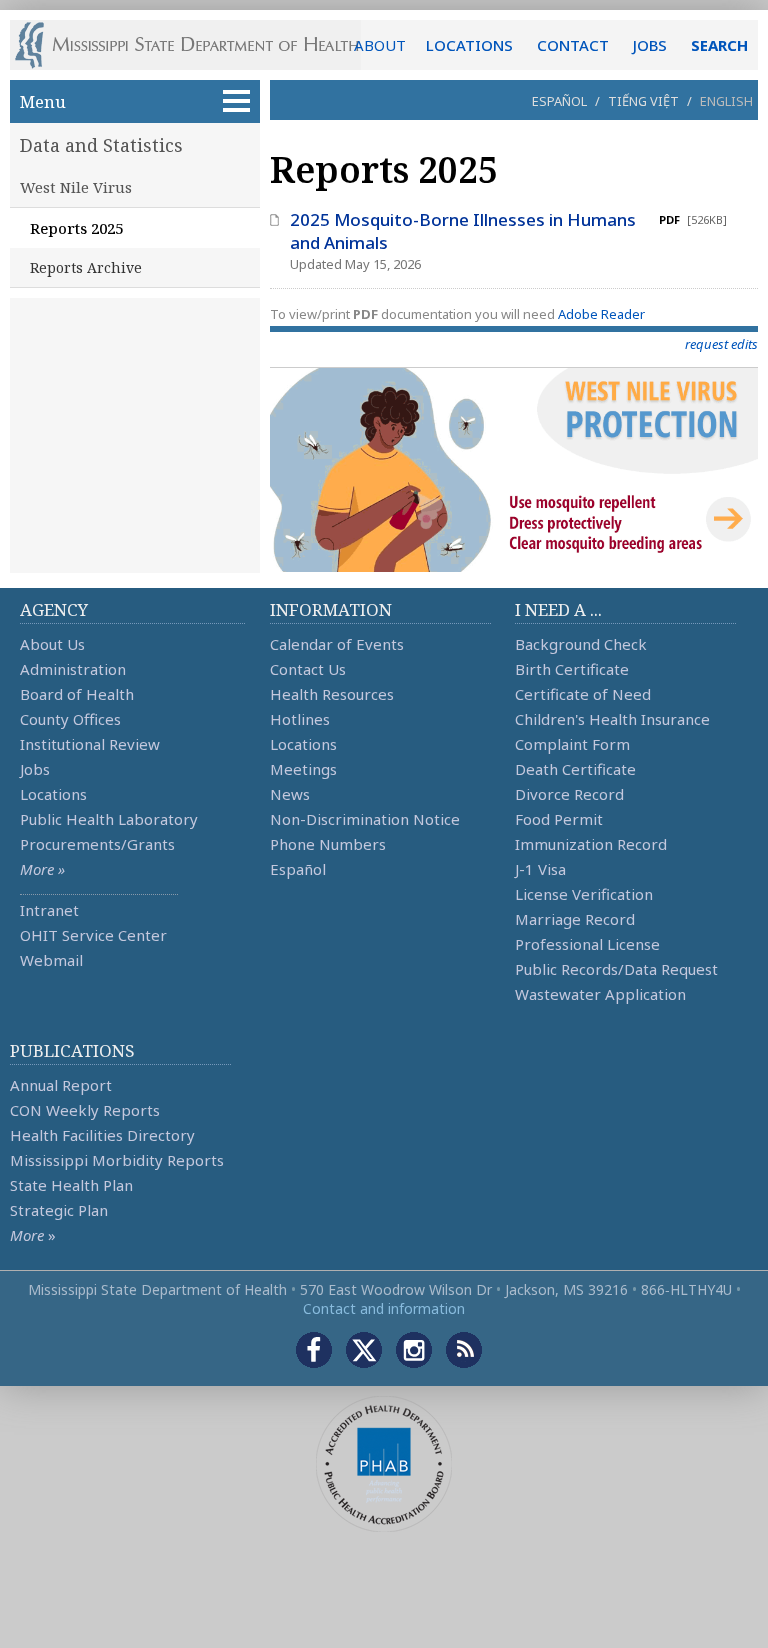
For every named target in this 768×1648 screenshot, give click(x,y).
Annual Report (61, 1085)
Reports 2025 (76, 228)
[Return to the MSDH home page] (197, 45)
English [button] (726, 101)
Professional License (587, 944)
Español (559, 101)
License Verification (584, 894)
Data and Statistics (101, 145)
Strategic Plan (59, 1210)
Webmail (51, 960)
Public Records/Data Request (616, 969)
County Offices (70, 719)
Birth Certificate (572, 669)
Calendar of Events (337, 644)
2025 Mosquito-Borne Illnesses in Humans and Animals (463, 231)
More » (42, 869)
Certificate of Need (583, 694)
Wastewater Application (600, 994)
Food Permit (559, 819)
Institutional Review (90, 744)
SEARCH (719, 45)
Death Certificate (575, 769)
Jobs (35, 769)
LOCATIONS (469, 45)
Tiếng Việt (643, 101)
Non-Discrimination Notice (365, 819)
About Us (52, 644)
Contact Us (308, 669)
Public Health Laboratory (109, 819)
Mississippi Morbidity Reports (117, 1160)
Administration (73, 669)
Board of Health (77, 694)
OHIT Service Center (93, 935)
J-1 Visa (540, 869)
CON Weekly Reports (85, 1110)
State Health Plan (71, 1185)
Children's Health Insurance (612, 719)
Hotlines (300, 719)
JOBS (650, 45)
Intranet (49, 910)
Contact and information (384, 1308)
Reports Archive (86, 267)
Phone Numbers (328, 844)
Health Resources (332, 694)
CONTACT (573, 45)
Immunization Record (591, 844)
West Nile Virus (76, 187)
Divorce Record (569, 794)
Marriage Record (575, 919)
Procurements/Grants (97, 844)
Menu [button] (43, 101)
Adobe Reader (601, 314)
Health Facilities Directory (102, 1135)
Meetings (303, 769)
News (290, 794)
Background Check (581, 644)
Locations (53, 794)
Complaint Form (572, 744)
